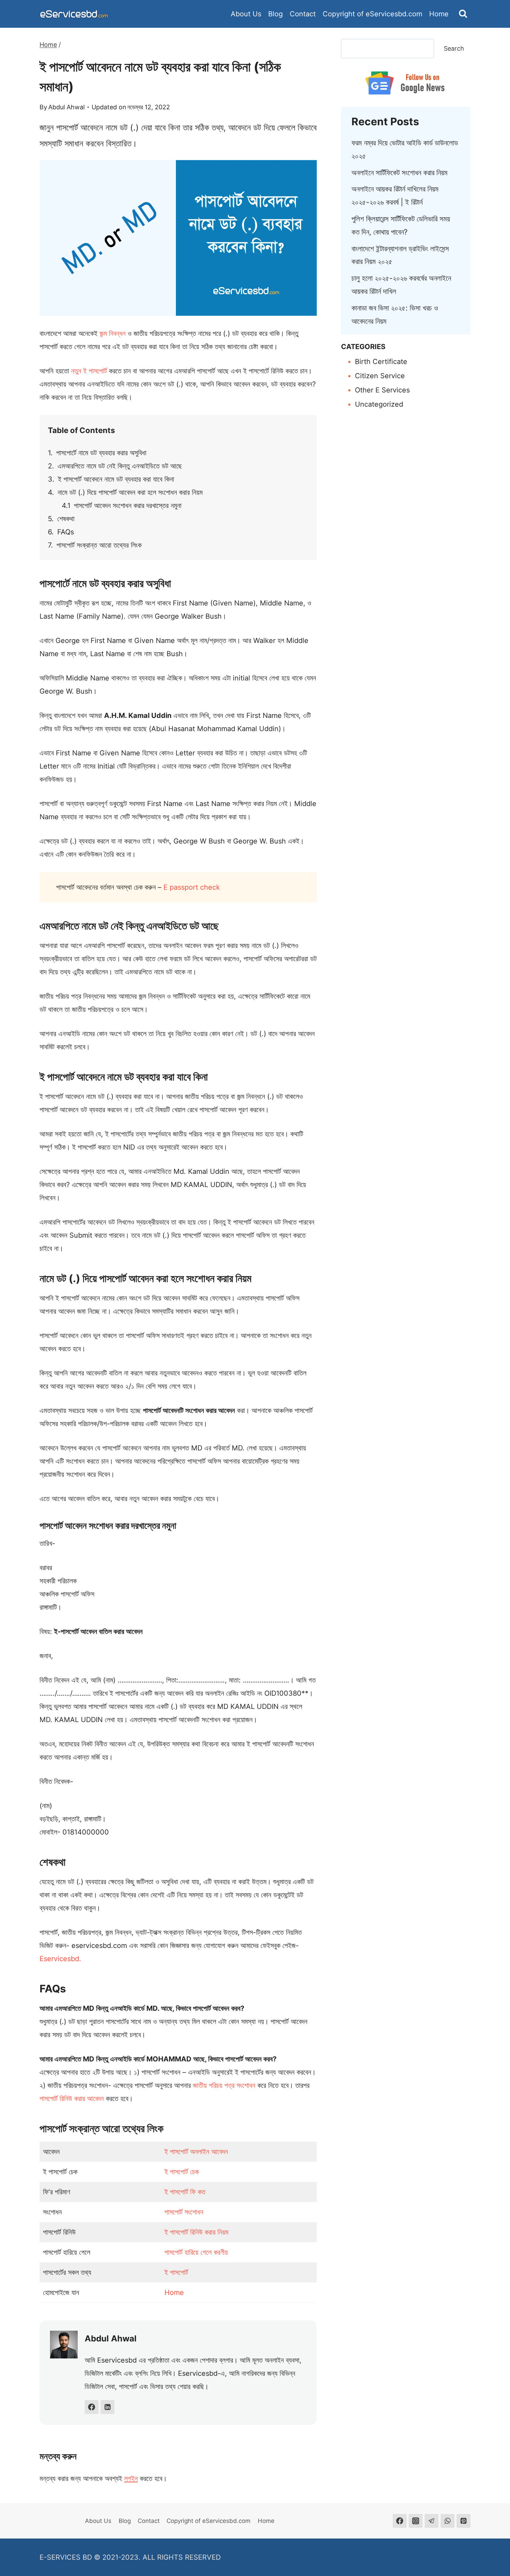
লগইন (131, 2478)
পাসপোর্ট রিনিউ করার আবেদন (72, 2099)
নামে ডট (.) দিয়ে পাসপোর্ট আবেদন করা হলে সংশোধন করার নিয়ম (130, 492)
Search (454, 48)
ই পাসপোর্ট (176, 2272)
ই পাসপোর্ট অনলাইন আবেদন (196, 2152)
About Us (246, 14)
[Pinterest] (464, 2521)
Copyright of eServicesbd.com (372, 14)
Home (439, 14)
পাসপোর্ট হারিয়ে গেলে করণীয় (196, 2252)
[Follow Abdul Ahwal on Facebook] (92, 2407)
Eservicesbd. (60, 1959)
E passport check (192, 887)
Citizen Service (380, 376)
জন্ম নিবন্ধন (113, 333)
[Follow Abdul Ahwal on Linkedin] (108, 2407)
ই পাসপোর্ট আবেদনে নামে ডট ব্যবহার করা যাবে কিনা (116, 479)
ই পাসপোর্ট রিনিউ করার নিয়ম (196, 2232)
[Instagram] (416, 2521)
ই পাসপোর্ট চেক (182, 2172)
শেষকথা (66, 519)
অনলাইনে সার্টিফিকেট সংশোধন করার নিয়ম (399, 173)
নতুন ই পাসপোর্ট (89, 371)
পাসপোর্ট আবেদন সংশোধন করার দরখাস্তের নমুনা (128, 506)
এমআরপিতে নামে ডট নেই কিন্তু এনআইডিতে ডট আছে (120, 466)
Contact (303, 14)
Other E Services (382, 390)
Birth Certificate (381, 362)
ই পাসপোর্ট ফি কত (185, 2192)
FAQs (66, 532)
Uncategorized (379, 404)
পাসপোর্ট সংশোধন (184, 2212)
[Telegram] (432, 2521)
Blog (275, 14)
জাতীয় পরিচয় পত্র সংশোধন (224, 2085)
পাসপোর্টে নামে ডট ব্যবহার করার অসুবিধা (101, 453)
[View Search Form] (463, 14)
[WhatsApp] (448, 2521)
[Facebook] (400, 2521)
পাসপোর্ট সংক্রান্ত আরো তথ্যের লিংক (99, 545)
